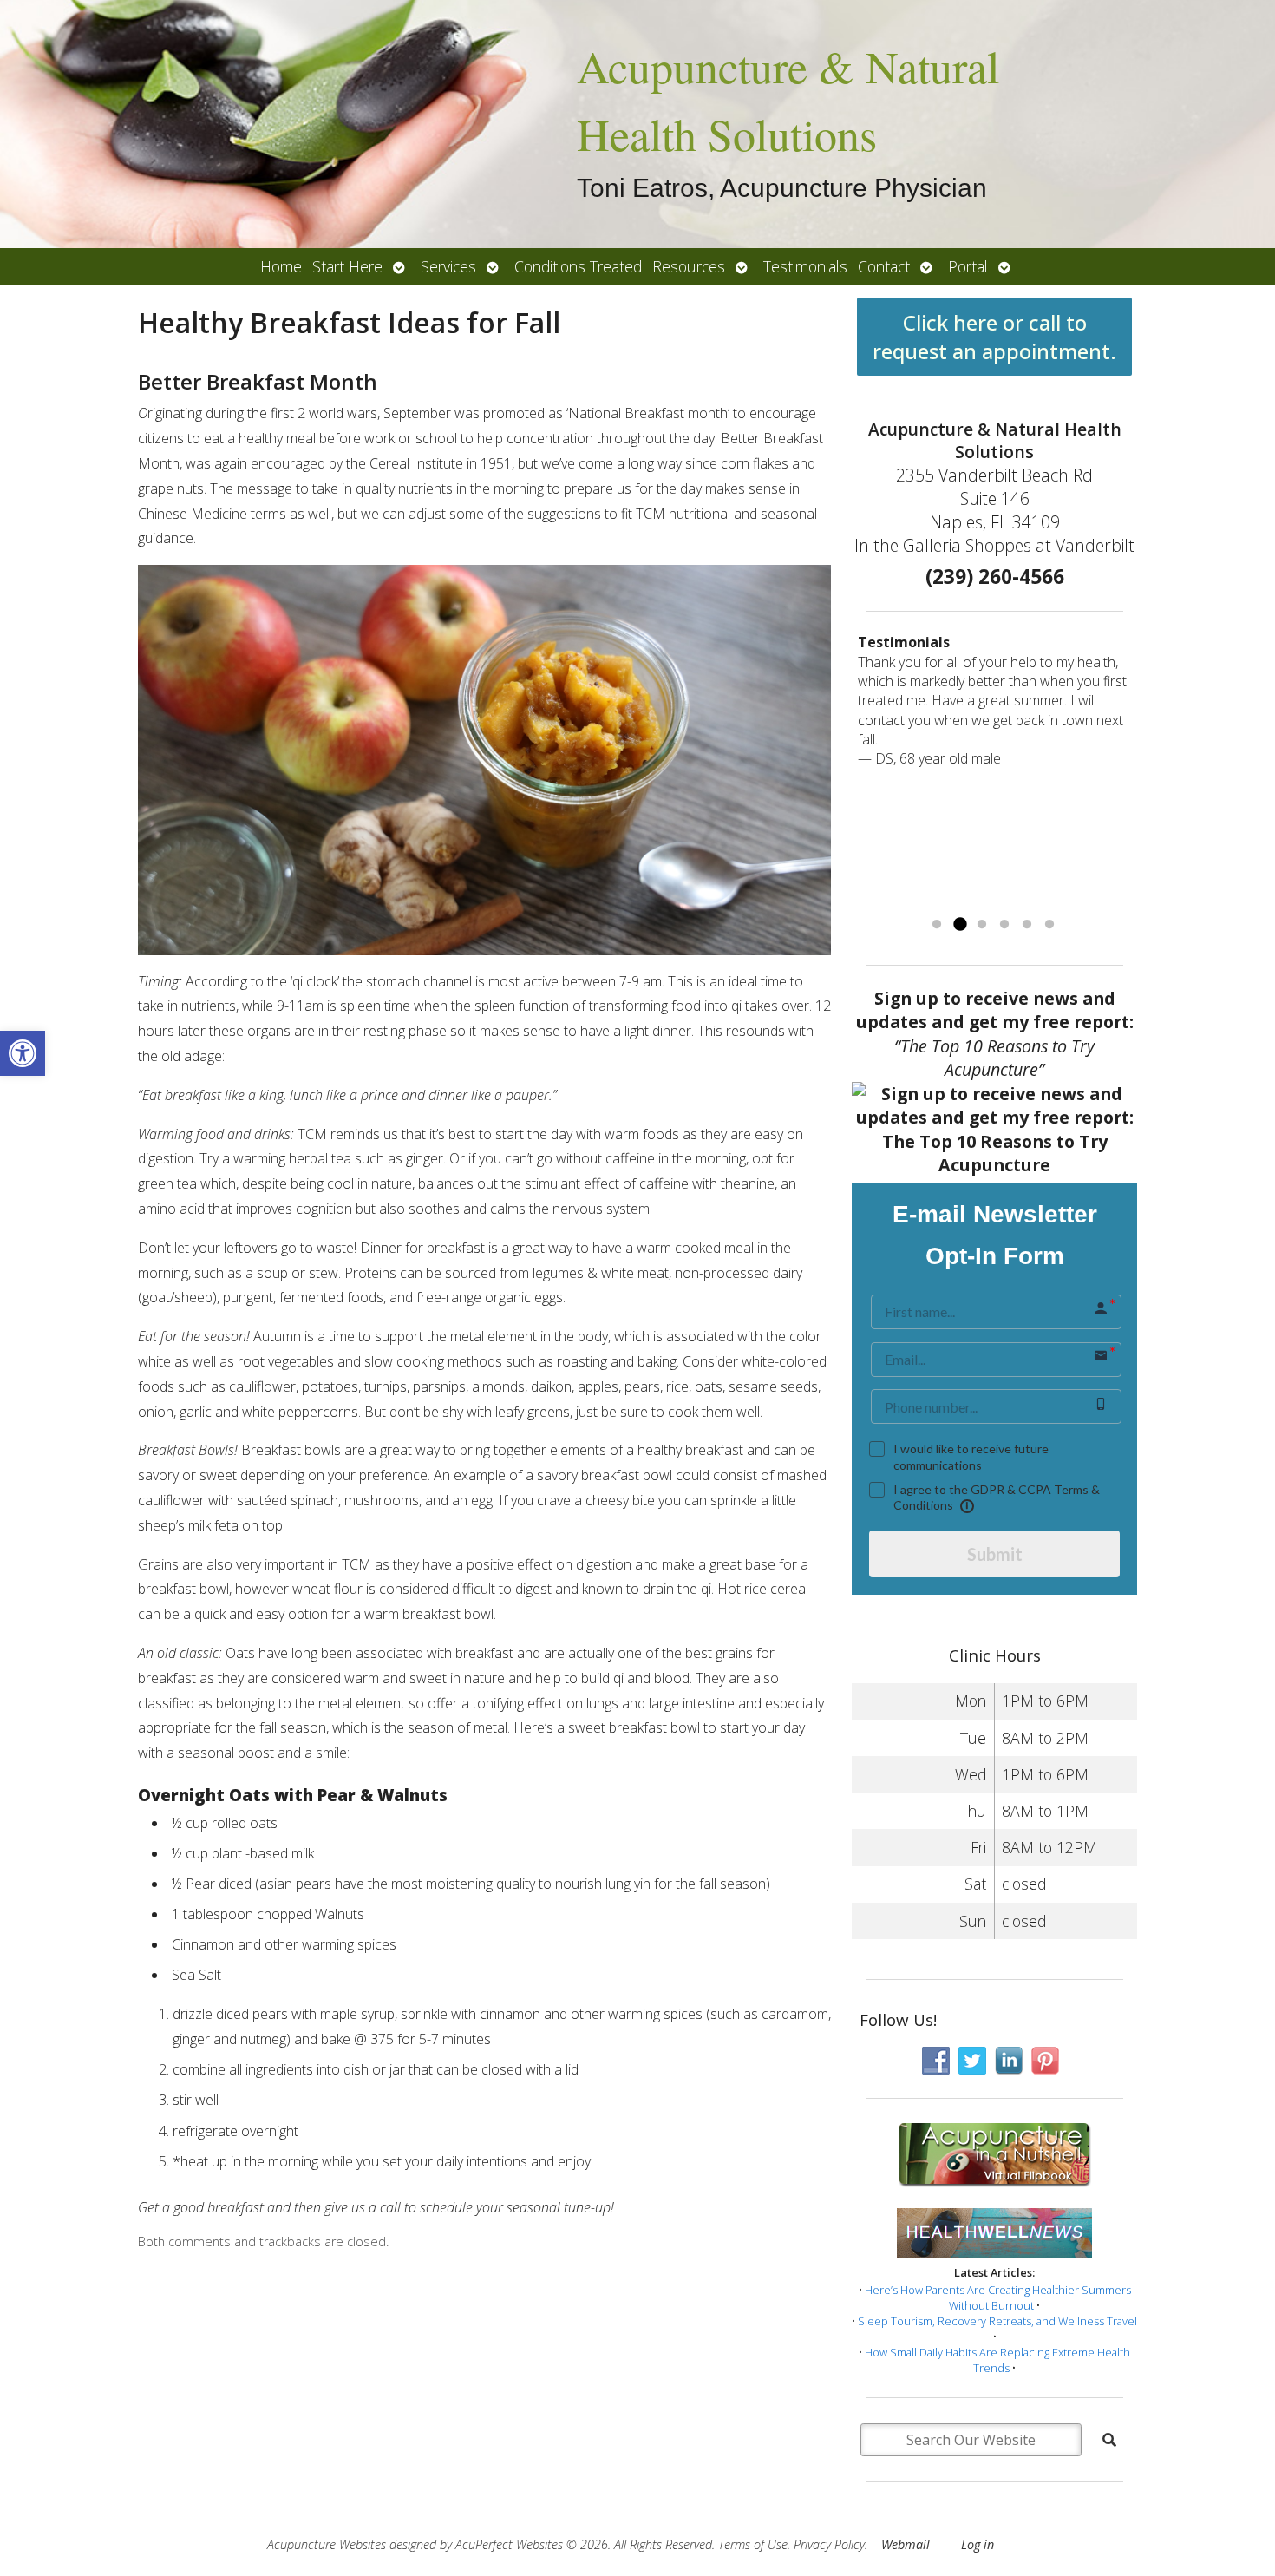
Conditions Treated (578, 266)
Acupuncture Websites (327, 2544)
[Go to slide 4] (1004, 925)
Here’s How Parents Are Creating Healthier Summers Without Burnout (998, 2297)
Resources (689, 266)
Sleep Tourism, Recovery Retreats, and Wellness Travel (997, 2321)
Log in (977, 2544)
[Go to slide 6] (1049, 925)
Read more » (1066, 895)
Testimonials (805, 266)
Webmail (906, 2544)
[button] (23, 1053)
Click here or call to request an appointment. (994, 337)
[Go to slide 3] (982, 925)
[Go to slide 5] (1027, 925)
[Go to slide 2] (959, 925)
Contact (884, 266)
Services (448, 266)
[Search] (1109, 2440)
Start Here (347, 266)
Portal (968, 266)
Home (281, 266)
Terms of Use (753, 2544)
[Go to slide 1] (937, 925)
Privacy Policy (829, 2544)
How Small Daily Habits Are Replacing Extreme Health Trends (997, 2360)
